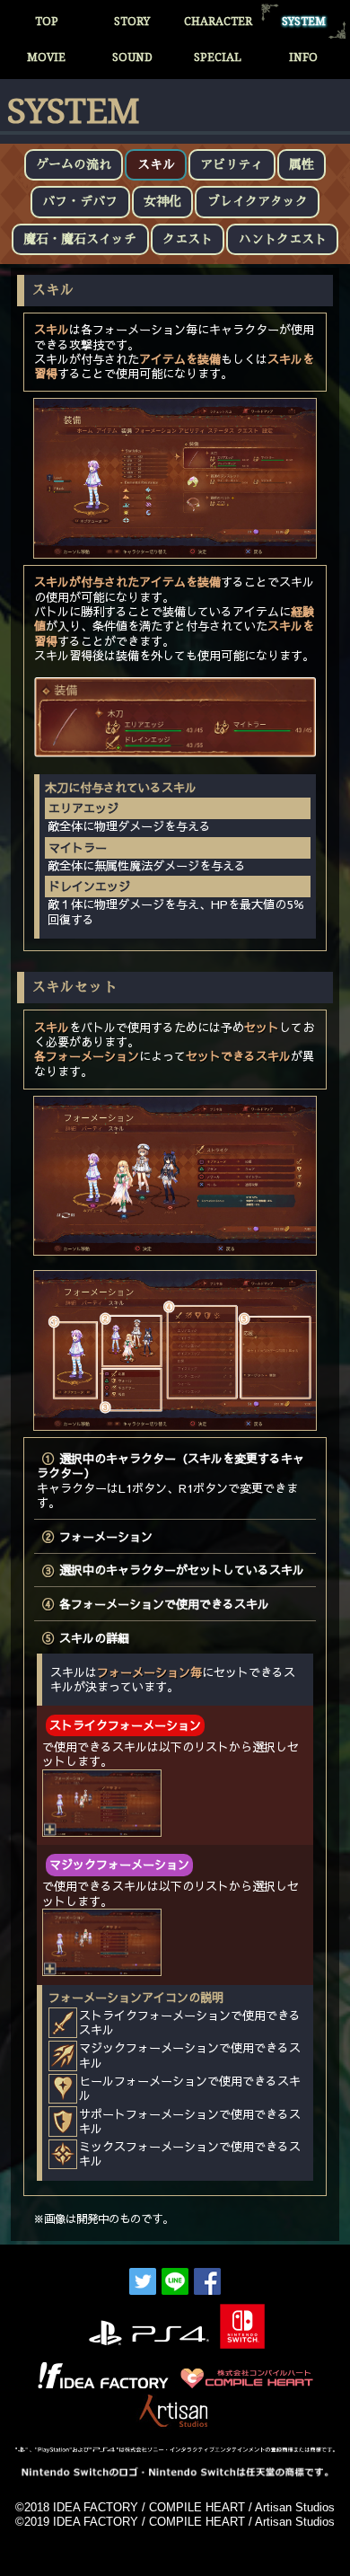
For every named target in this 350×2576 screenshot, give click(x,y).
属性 (302, 164)
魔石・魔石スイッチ (80, 239)
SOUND (132, 57)
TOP (47, 21)
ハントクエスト (283, 239)
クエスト (188, 239)
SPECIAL (218, 57)
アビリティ (232, 164)
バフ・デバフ (80, 201)
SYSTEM (304, 21)
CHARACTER (218, 21)
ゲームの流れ (74, 164)
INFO (303, 57)
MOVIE (46, 57)
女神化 (162, 201)
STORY (132, 21)
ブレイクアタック (258, 201)
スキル (156, 164)
